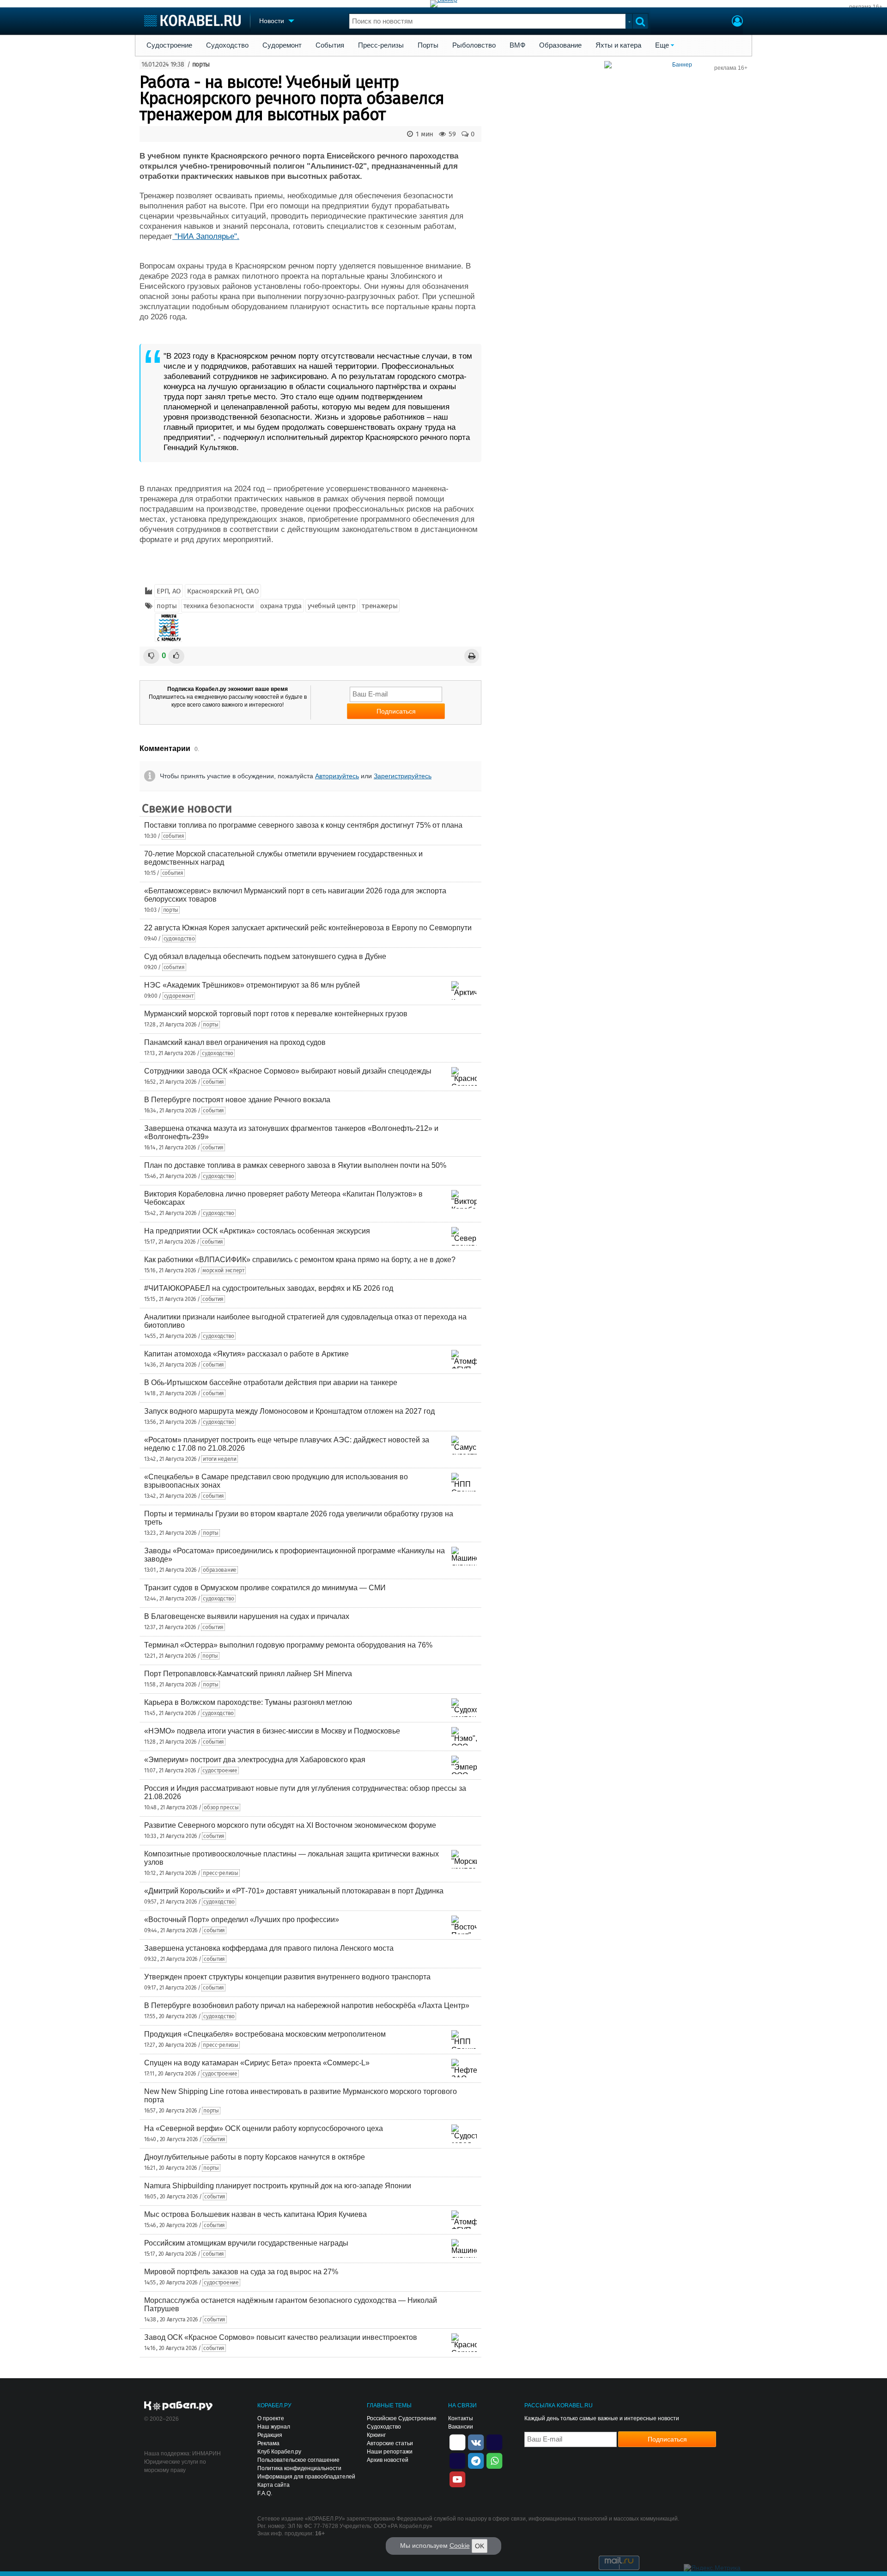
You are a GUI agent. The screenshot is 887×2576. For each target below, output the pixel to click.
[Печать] (472, 656)
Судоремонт (282, 45)
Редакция (270, 2435)
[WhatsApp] (494, 2460)
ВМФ (517, 45)
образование (220, 1570)
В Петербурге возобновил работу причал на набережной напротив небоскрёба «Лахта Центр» (307, 2005)
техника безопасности (219, 606)
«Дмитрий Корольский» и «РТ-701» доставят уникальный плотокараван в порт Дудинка (294, 1891)
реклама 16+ (866, 7)
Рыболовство (474, 45)
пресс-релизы (220, 1873)
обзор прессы (221, 1807)
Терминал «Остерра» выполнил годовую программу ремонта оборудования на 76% (288, 1645)
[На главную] (192, 21)
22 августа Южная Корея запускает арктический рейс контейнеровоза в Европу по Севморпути (308, 928)
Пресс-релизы (381, 45)
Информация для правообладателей (306, 2477)
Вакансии (461, 2427)
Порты (428, 45)
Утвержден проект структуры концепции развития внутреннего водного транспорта (287, 1977)
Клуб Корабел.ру (279, 2452)
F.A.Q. (265, 2493)
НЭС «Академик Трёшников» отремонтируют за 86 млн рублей (252, 985)
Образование (560, 45)
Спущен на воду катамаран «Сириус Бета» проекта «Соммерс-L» (257, 2063)
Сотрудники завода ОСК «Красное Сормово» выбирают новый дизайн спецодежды (288, 1071)
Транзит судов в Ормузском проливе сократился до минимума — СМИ (265, 1588)
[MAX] (457, 2460)
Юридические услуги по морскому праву (175, 2466)
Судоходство (227, 45)
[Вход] (737, 22)
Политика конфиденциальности (299, 2468)
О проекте (271, 2418)
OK (480, 2546)
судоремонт (179, 996)
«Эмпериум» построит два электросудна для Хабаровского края (255, 1760)
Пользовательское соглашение (298, 2460)
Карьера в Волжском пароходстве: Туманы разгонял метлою (248, 1702)
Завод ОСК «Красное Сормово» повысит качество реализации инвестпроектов (281, 2337)
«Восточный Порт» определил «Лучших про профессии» (242, 1920)
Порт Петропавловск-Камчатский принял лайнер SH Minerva (248, 1674)
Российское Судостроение (402, 2418)
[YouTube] (457, 2478)
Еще (662, 45)
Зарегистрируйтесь (403, 776)
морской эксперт (223, 1270)
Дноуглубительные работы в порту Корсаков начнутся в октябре (255, 2157)
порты (201, 64)
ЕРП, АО (169, 591)
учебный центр (331, 606)
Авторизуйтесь (337, 776)
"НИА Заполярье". (206, 236)
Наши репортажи (390, 2452)
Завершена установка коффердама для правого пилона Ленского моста (269, 1948)
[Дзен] (457, 2442)
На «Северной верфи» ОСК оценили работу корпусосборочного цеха (264, 2128)
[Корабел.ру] (179, 2406)
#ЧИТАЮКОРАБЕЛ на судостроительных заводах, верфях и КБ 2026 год (269, 1288)
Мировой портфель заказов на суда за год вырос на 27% (241, 2272)
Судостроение (169, 45)
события (174, 836)
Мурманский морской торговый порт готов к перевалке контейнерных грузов (276, 1014)
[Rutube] (494, 2442)
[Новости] (169, 628)
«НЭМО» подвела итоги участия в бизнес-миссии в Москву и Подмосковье (272, 1731)
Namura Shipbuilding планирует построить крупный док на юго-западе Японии (278, 2186)
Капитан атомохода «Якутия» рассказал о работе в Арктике (246, 1354)
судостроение (220, 1770)
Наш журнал (274, 2427)
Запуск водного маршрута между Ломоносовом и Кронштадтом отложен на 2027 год (289, 1411)
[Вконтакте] (476, 2442)
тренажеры (380, 606)
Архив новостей (388, 2460)
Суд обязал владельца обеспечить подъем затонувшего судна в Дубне (265, 956)
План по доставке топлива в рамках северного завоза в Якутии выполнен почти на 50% (295, 1165)
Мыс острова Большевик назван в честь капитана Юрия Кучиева (255, 2214)
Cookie (460, 2545)
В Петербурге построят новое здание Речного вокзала (237, 1100)
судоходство (179, 939)
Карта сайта (273, 2485)
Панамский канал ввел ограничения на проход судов (235, 1042)
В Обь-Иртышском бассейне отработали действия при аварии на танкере (271, 1383)
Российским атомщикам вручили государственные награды (246, 2243)
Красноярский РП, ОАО (223, 591)
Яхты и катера (618, 45)
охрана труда (281, 606)
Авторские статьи (390, 2443)
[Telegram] (476, 2460)
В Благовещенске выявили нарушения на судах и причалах (247, 1616)
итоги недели (219, 1459)
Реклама (268, 2443)
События (330, 45)
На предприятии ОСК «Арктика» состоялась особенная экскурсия (257, 1231)
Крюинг (376, 2435)
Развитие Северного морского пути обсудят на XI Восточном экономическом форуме (290, 1825)
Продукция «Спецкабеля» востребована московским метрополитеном (265, 2034)
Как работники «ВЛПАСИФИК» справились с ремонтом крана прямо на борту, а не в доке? (300, 1260)
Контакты (461, 2418)
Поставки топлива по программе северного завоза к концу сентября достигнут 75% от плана (303, 825)
